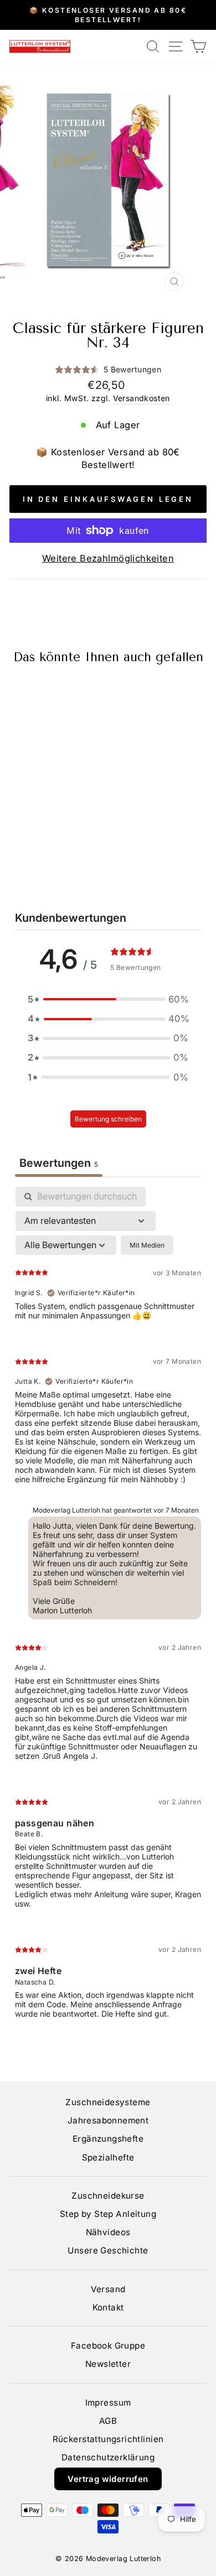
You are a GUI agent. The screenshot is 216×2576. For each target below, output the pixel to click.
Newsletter (108, 2364)
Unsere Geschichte (108, 2250)
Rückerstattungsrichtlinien (108, 2439)
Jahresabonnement (108, 2120)
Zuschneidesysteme (108, 2102)
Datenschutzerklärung (108, 2457)
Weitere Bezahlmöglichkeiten (108, 558)
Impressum (108, 2403)
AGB (108, 2421)
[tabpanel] (108, 1612)
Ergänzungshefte (108, 2139)
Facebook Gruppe (108, 2346)
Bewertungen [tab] (59, 1163)
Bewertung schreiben (108, 1119)
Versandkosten (142, 398)
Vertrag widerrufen (108, 2479)
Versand (108, 2289)
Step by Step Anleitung (108, 2214)
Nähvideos (108, 2232)
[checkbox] (147, 1245)
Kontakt (108, 2307)
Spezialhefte (108, 2157)
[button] (108, 999)
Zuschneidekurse (108, 2196)
